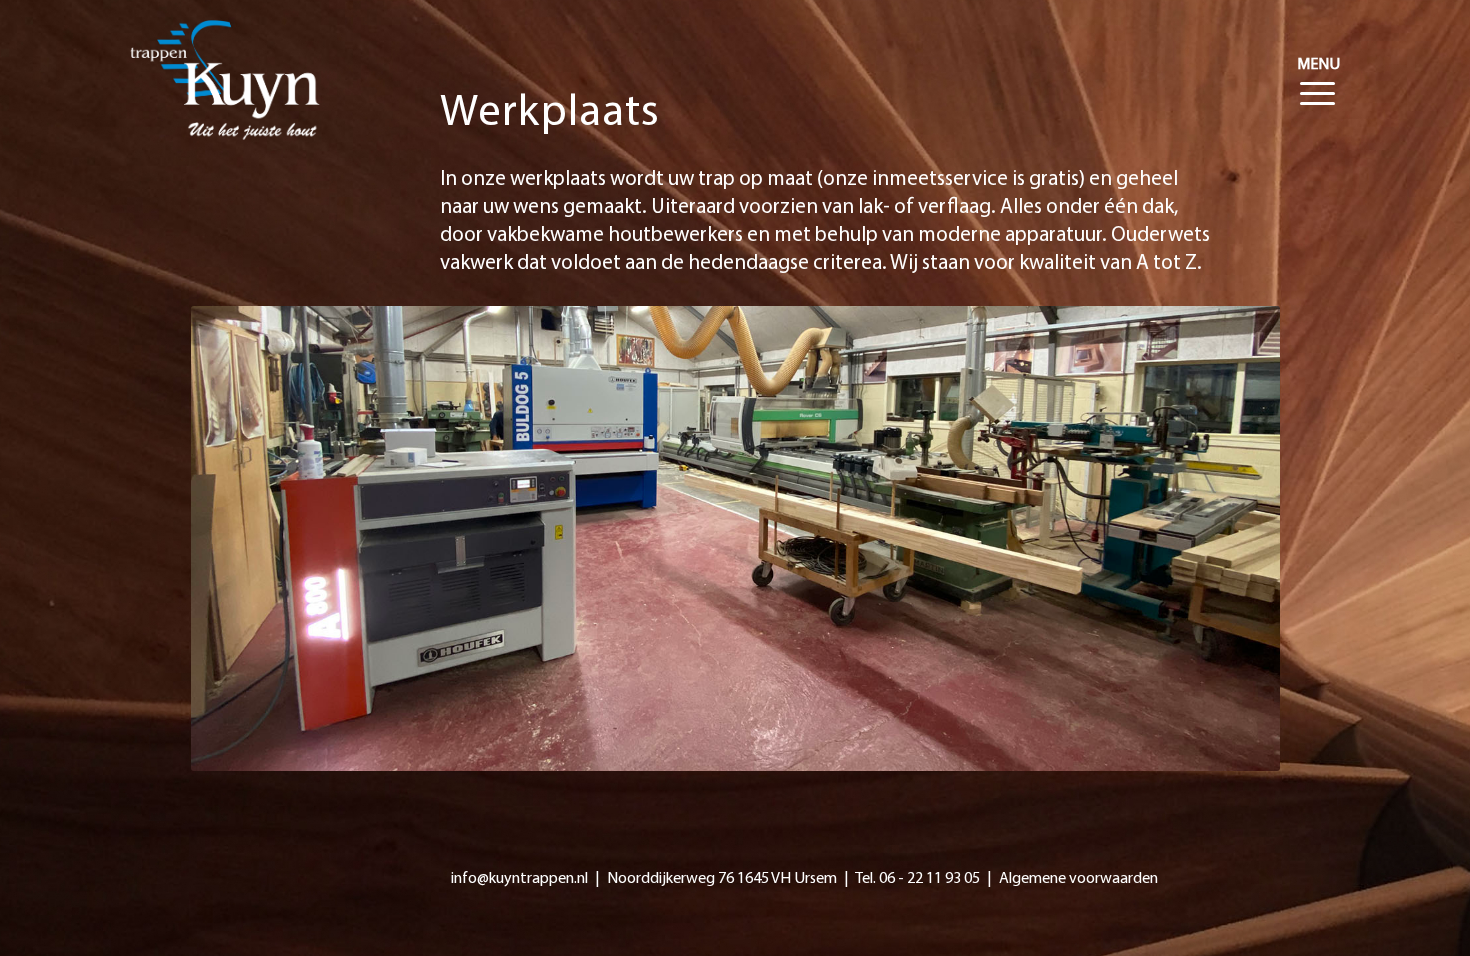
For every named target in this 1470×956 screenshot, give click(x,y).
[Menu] (1313, 65)
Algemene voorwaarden (1078, 879)
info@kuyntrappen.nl (519, 879)
